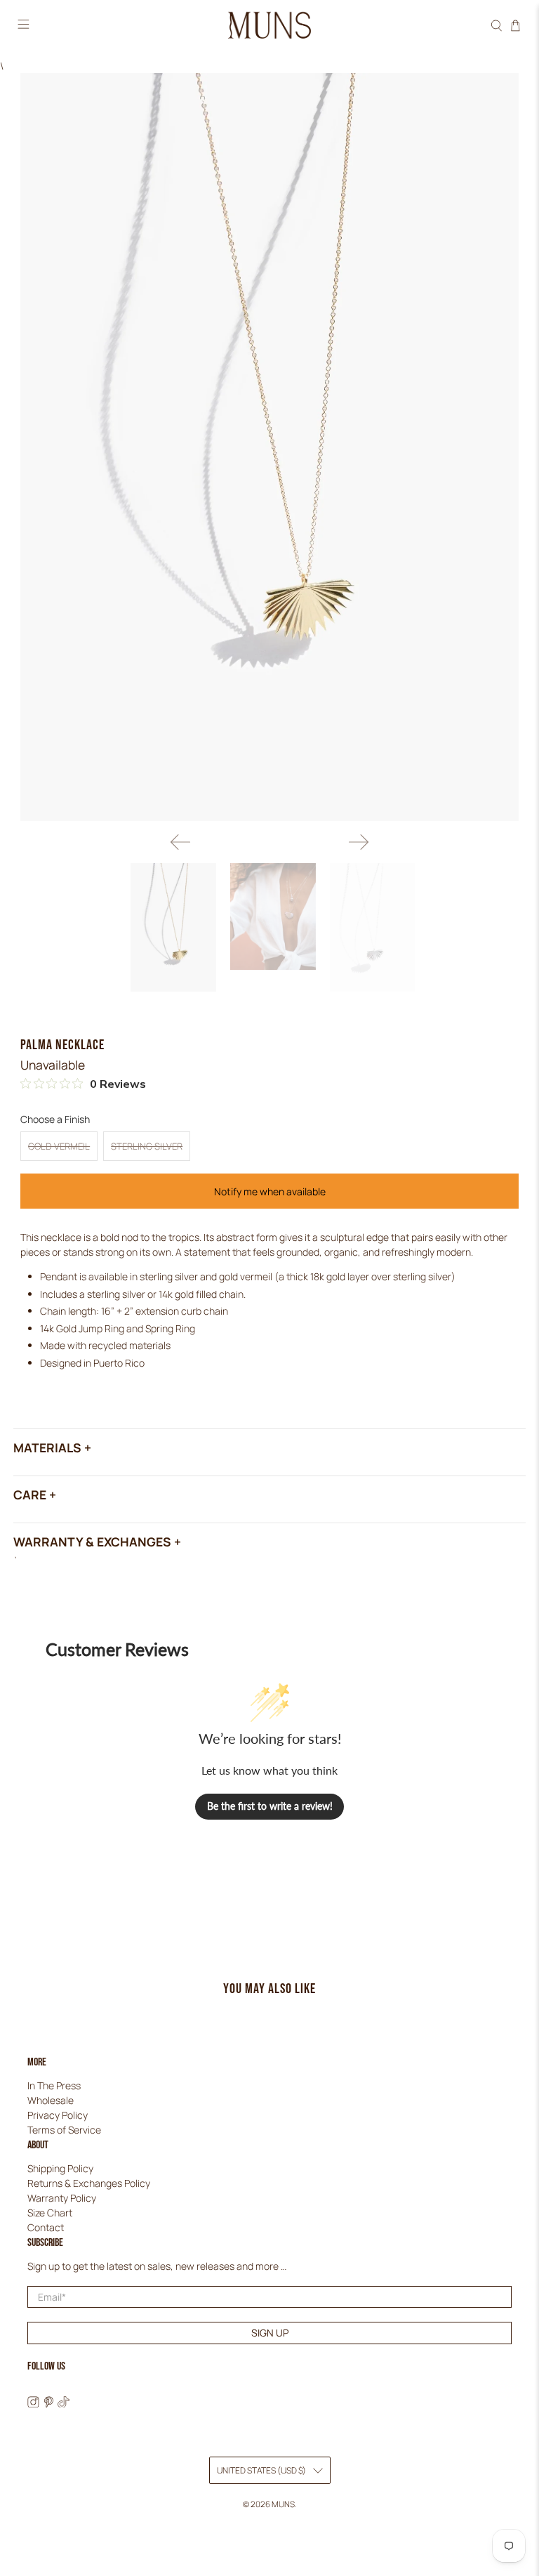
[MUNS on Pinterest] (49, 2404)
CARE (30, 1494)
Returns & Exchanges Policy (89, 2183)
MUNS (283, 2504)
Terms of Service (64, 2130)
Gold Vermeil (59, 1146)
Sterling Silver (147, 1146)
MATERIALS (47, 1447)
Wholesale (51, 2100)
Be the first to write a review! (270, 1806)
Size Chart (50, 2213)
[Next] (359, 842)
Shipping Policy (60, 2168)
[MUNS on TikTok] (64, 2404)
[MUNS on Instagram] (33, 2404)
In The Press (54, 2085)
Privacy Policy (58, 2115)
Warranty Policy (62, 2198)
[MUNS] (269, 26)
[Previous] (180, 842)
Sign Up (270, 2333)
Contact (46, 2227)
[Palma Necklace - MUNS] (269, 447)
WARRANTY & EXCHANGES (92, 1542)
